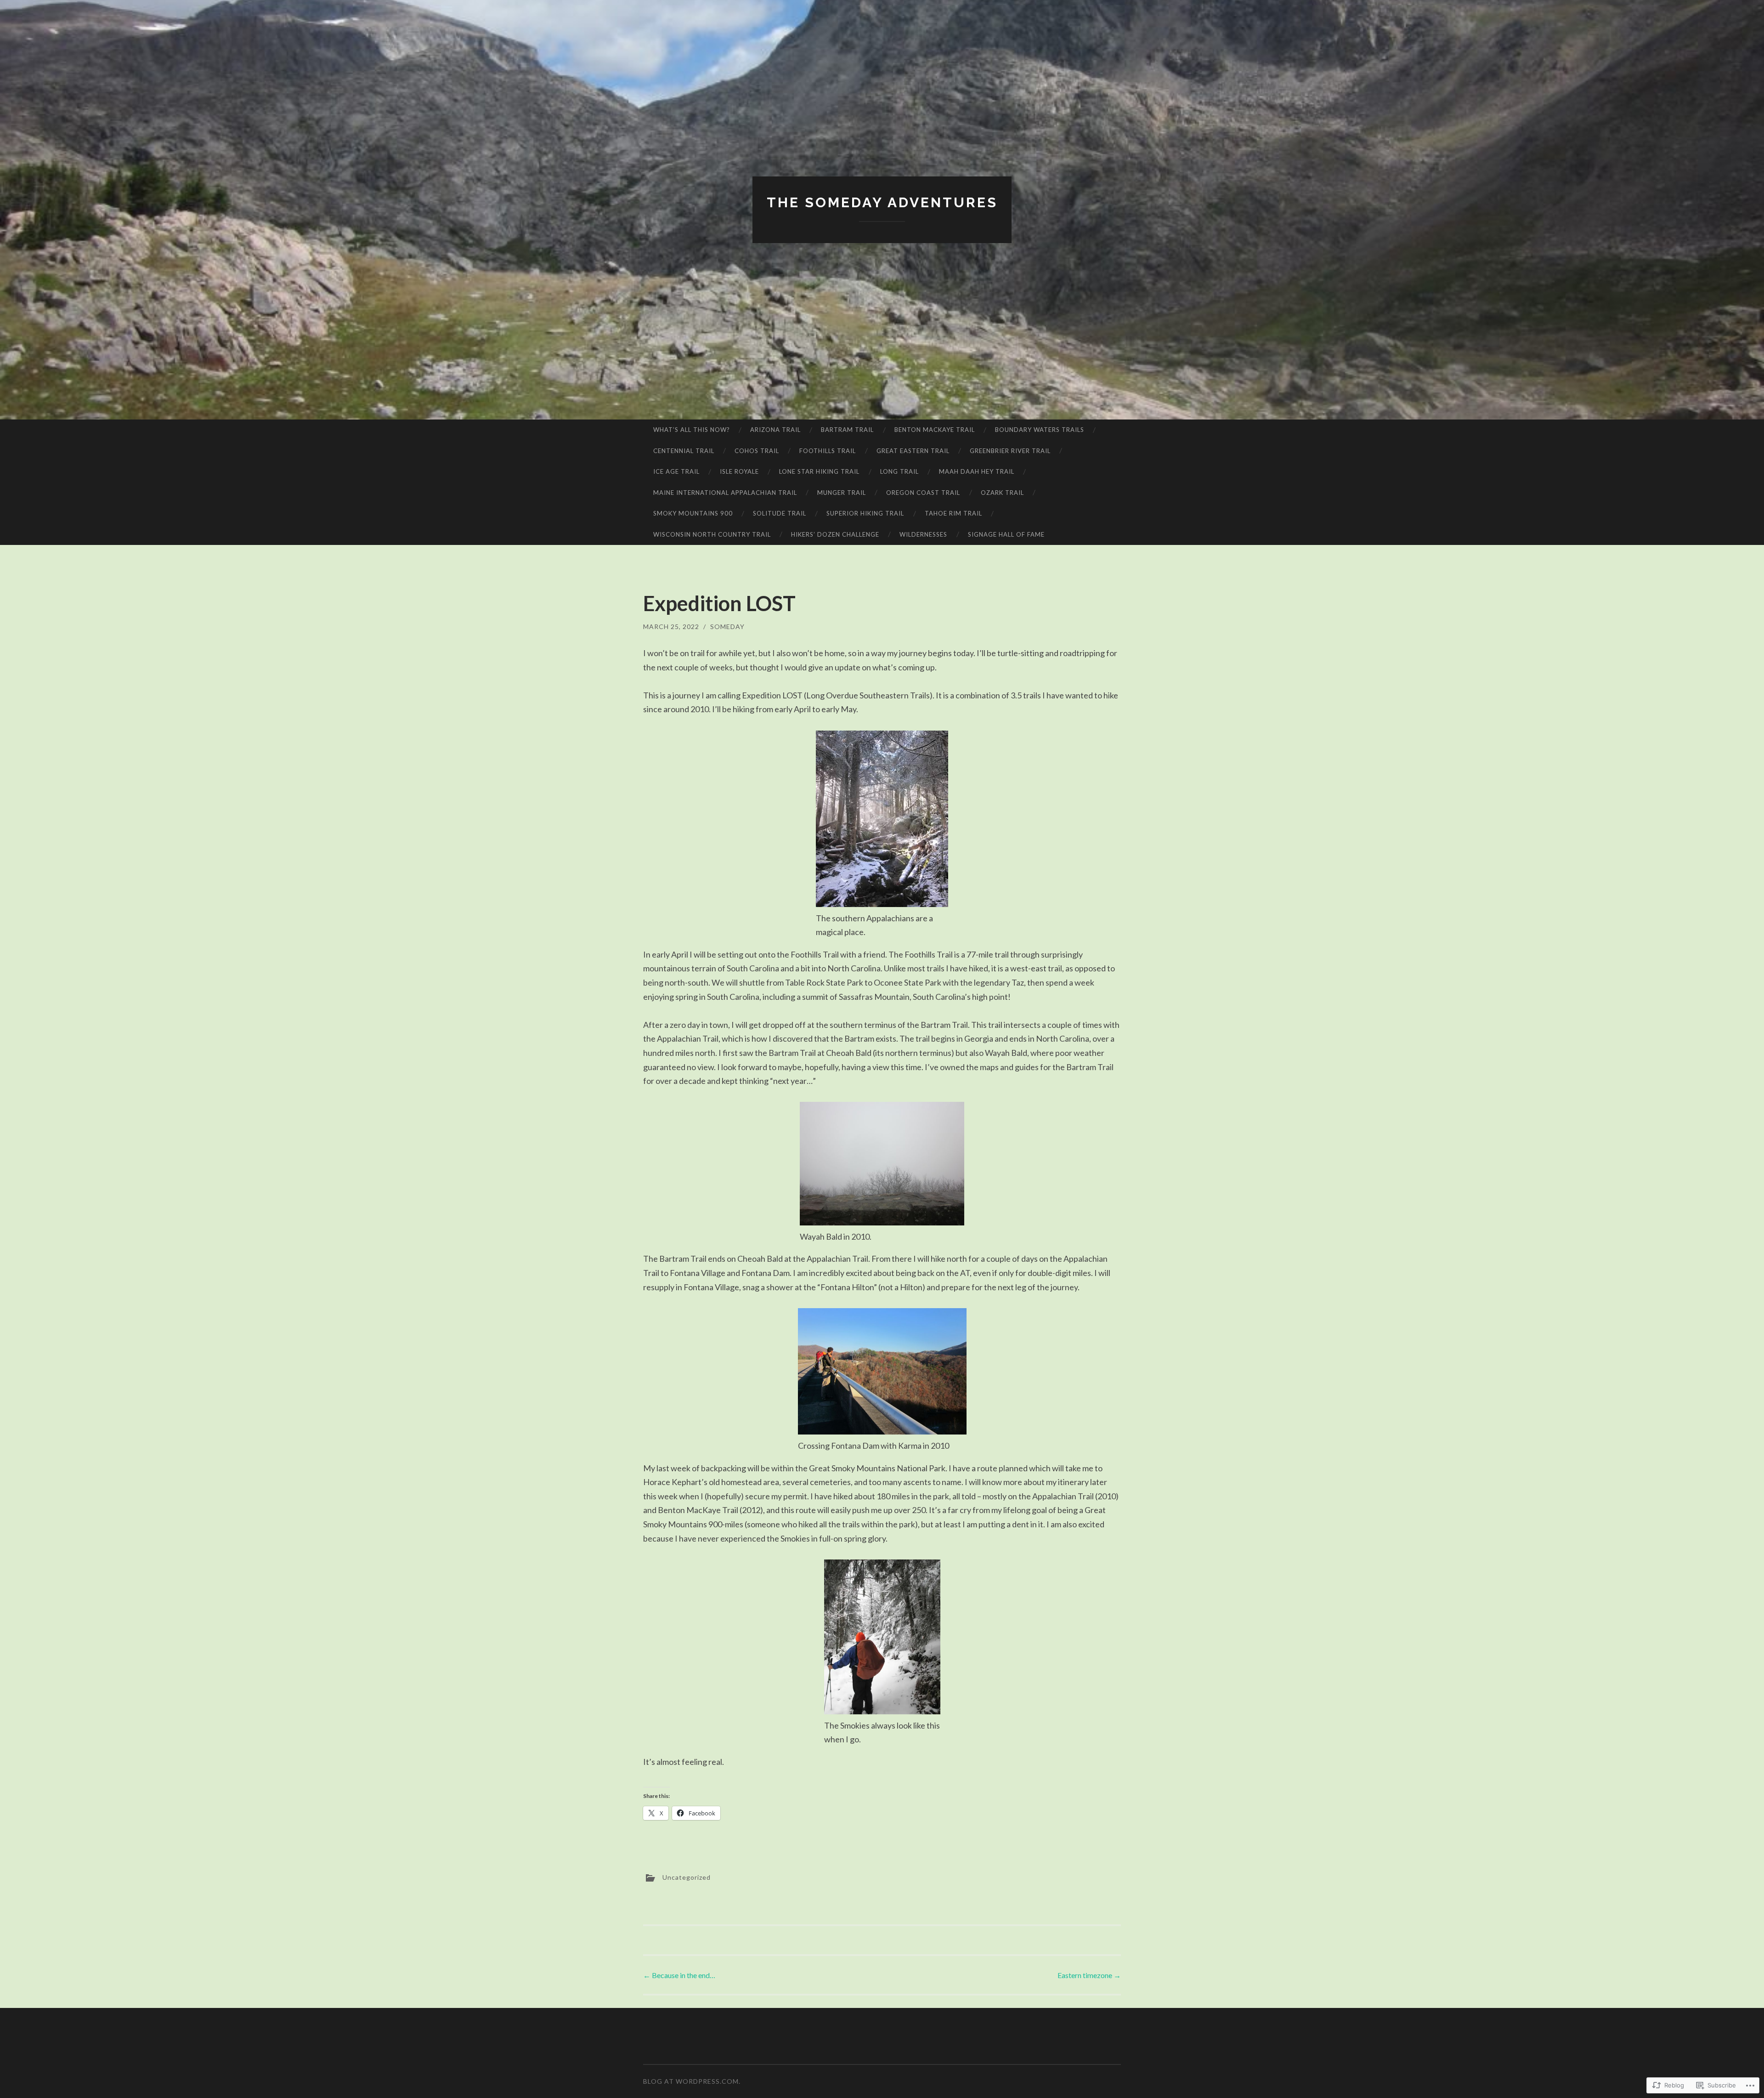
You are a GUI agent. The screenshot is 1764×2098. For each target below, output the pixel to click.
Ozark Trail (1002, 493)
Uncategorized (687, 1877)
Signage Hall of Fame (1006, 534)
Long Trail (899, 471)
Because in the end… (679, 1975)
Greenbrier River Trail (1010, 451)
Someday (727, 627)
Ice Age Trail (676, 471)
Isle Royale (739, 471)
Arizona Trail (775, 430)
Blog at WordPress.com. (692, 2081)
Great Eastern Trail (913, 451)
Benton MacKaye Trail (935, 430)
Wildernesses (923, 534)
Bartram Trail (847, 430)
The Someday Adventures (882, 202)
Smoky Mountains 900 (693, 513)
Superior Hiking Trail (865, 513)
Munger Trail (842, 493)
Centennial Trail (684, 451)
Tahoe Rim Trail (953, 513)
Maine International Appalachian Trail (725, 493)
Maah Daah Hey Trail (977, 471)
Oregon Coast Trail (923, 493)
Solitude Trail (780, 513)
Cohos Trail (757, 451)
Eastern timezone (1089, 1975)
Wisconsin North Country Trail (712, 534)
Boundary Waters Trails (1040, 430)
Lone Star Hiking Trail (819, 471)
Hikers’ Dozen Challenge (835, 534)
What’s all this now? (692, 430)
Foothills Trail (828, 451)
